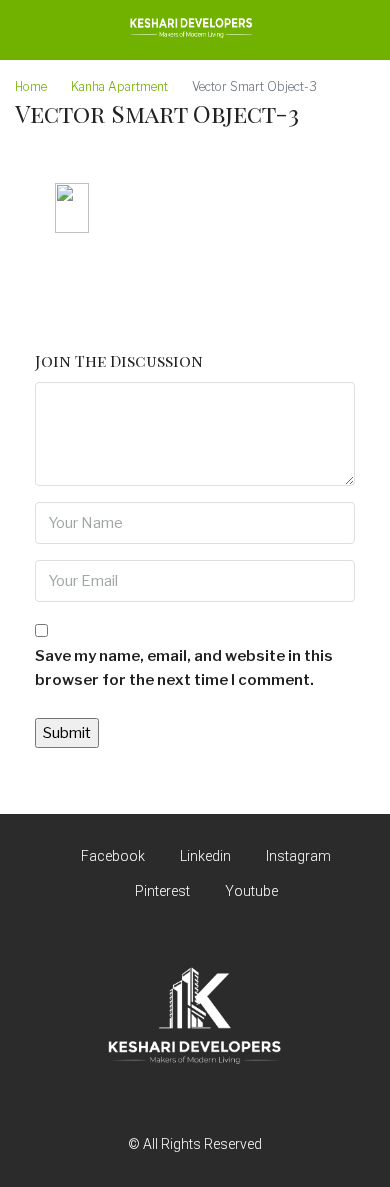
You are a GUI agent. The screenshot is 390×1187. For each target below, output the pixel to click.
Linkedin (204, 856)
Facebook (111, 856)
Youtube (250, 891)
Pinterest (161, 891)
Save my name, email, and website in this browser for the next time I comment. (184, 668)
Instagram (297, 856)
